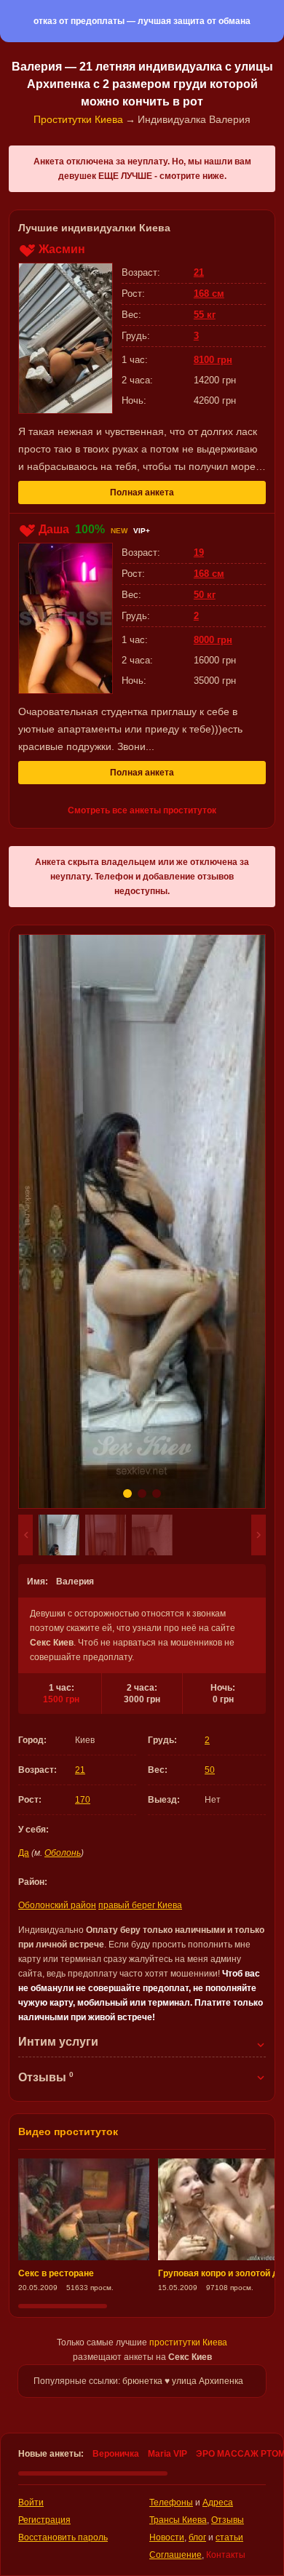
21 (80, 1770)
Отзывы (228, 2520)
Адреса (218, 2503)
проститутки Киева (188, 2342)
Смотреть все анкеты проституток (142, 810)
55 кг (205, 315)
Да (24, 1853)
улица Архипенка (208, 2381)
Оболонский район (57, 1905)
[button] (25, 1535)
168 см (209, 294)
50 (210, 1770)
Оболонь (63, 1853)
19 (199, 553)
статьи (229, 2537)
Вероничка (116, 2454)
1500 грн (61, 1699)
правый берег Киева (140, 1905)
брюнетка (142, 2381)
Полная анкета (142, 493)
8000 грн (213, 640)
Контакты (226, 2555)
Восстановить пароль (63, 2537)
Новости (167, 2537)
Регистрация (44, 2520)
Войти (31, 2503)
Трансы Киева (178, 2520)
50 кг (205, 595)
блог (197, 2537)
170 (83, 1800)
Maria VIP (167, 2454)
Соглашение (175, 2555)
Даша (54, 529)
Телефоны (171, 2503)
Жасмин (62, 249)
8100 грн (213, 360)
